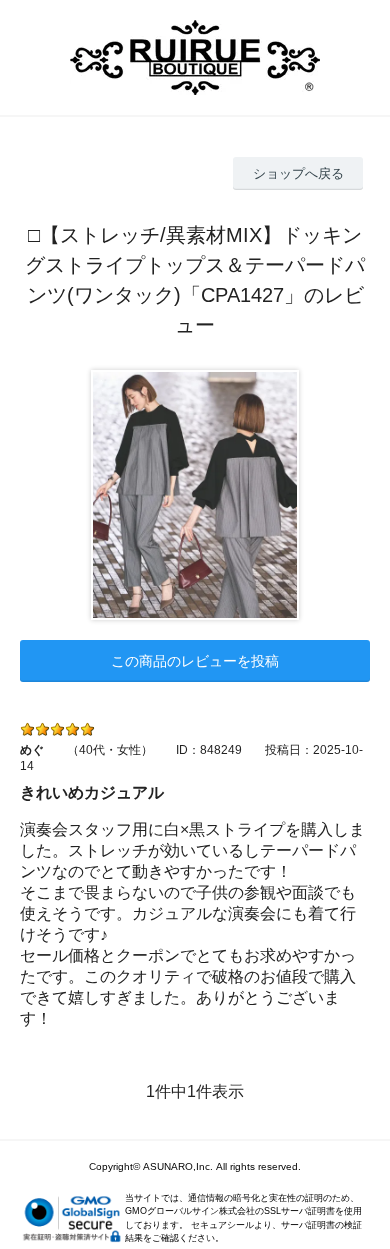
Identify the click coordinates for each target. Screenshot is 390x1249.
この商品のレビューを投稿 (195, 661)
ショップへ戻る (298, 173)
